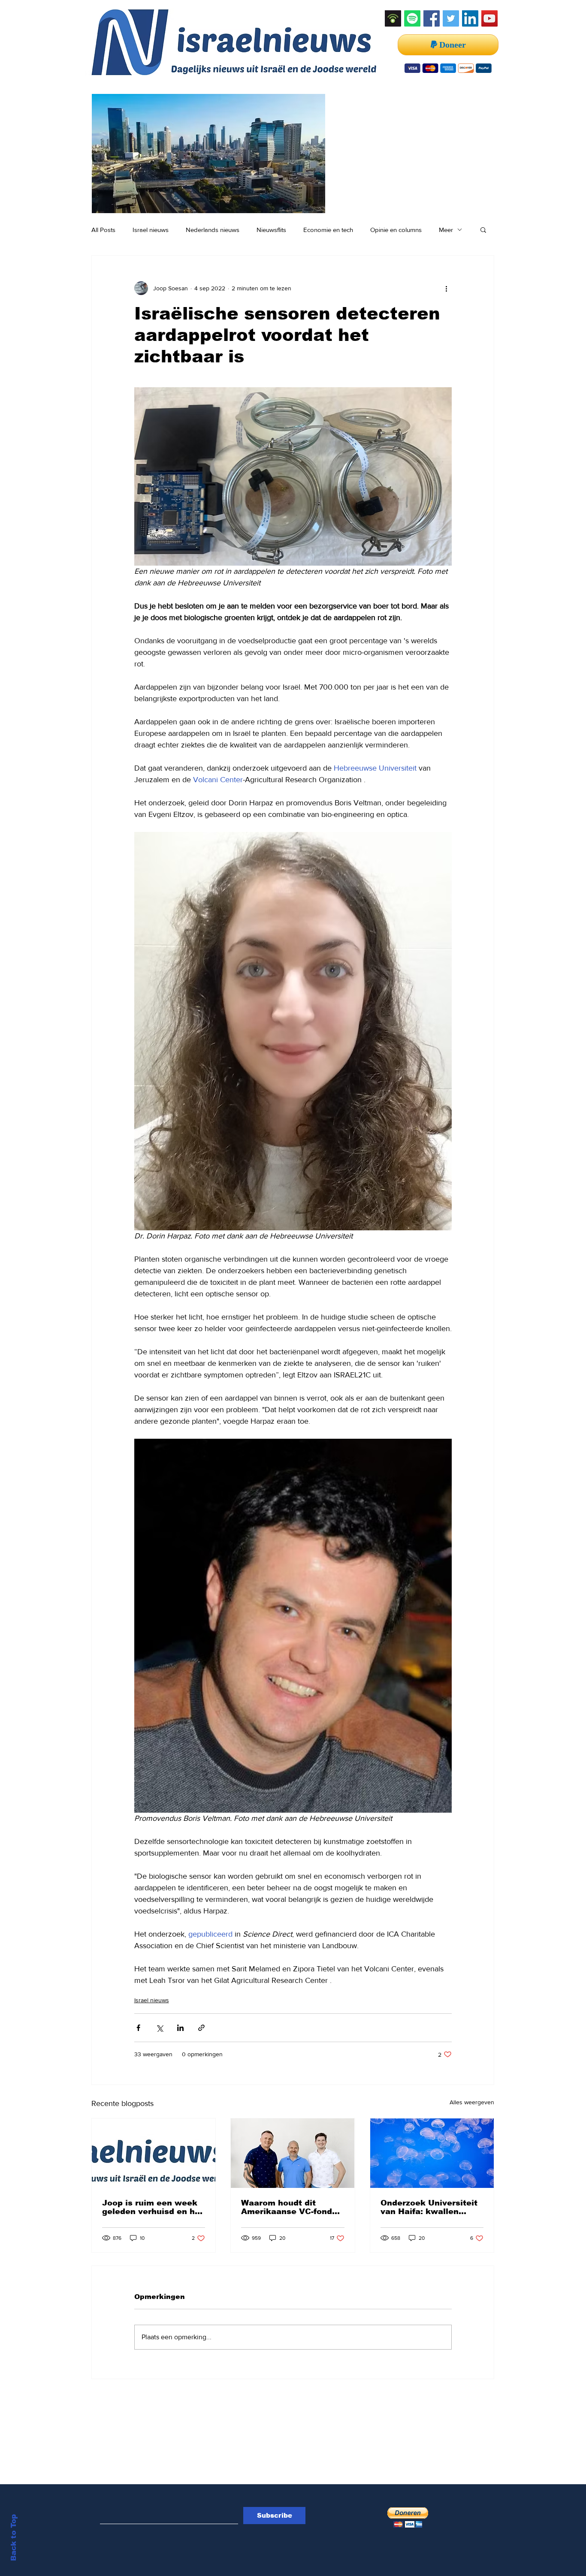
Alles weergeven (472, 2102)
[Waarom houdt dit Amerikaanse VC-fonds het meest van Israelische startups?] (293, 2153)
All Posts (103, 230)
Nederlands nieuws (213, 230)
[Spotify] (412, 18)
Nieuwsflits (271, 230)
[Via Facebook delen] (138, 2028)
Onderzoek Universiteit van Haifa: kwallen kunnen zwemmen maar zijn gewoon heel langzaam (430, 2207)
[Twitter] (451, 18)
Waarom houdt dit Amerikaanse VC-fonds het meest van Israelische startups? (289, 2207)
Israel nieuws (151, 230)
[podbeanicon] (393, 18)
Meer (446, 230)
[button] (483, 229)
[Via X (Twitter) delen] (159, 2028)
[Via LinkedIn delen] (180, 2028)
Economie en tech (328, 230)
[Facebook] (432, 18)
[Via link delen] (201, 2028)
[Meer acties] (447, 288)
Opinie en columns (396, 230)
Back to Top (14, 2538)
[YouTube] (489, 18)
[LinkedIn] (470, 18)
